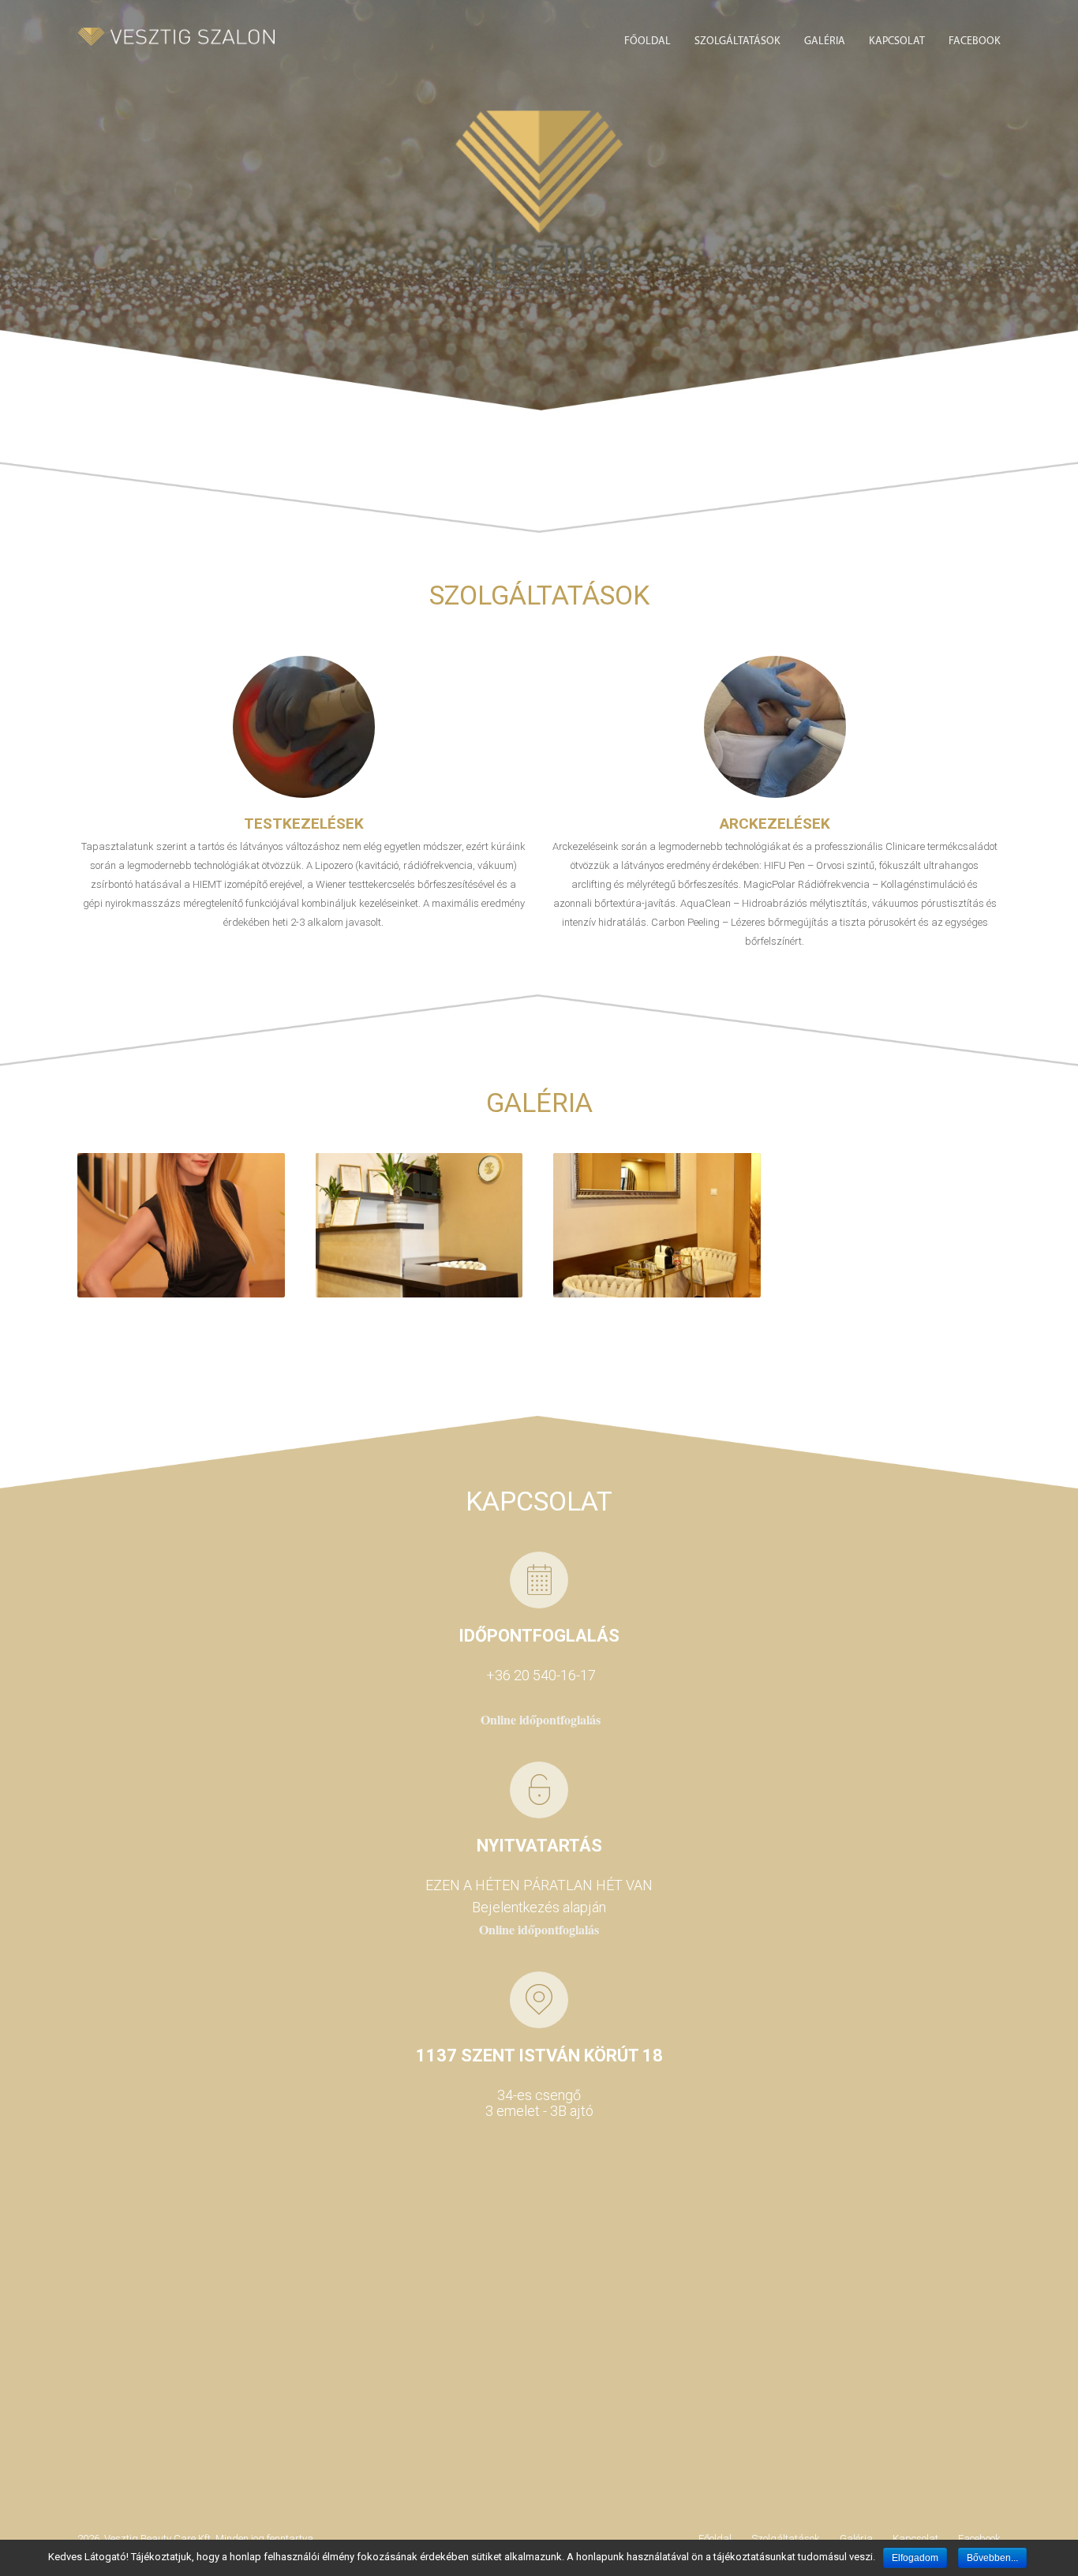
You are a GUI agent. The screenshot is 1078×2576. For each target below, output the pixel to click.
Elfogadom (915, 2558)
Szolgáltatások (737, 41)
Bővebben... (992, 2558)
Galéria (825, 41)
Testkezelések (304, 824)
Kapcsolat (897, 41)
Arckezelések (775, 824)
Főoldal (648, 41)
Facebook (975, 41)
